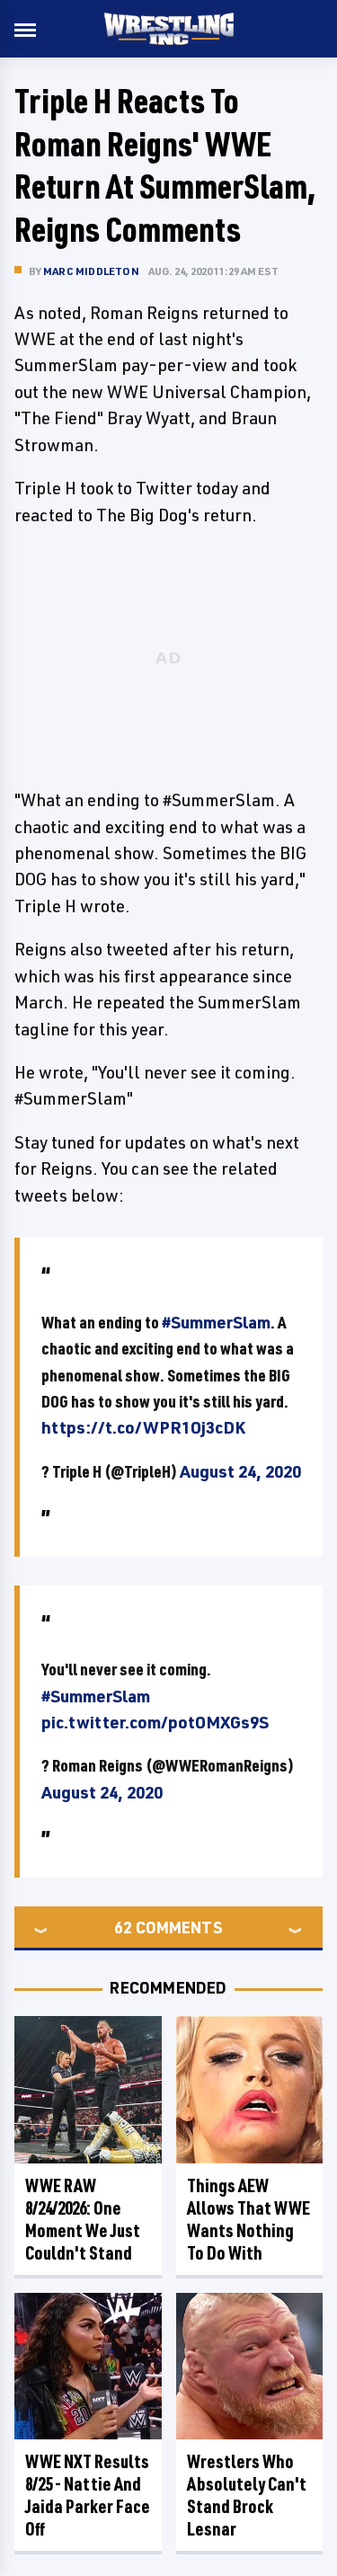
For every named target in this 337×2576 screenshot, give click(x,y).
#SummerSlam (216, 1322)
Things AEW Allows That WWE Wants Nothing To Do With (248, 2219)
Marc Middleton (91, 271)
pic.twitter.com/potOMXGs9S (155, 1722)
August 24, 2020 (240, 1471)
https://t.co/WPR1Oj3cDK (143, 1427)
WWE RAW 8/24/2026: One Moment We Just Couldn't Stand (83, 2219)
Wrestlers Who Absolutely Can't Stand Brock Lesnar (247, 2495)
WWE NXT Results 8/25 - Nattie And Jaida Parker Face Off (88, 2495)
